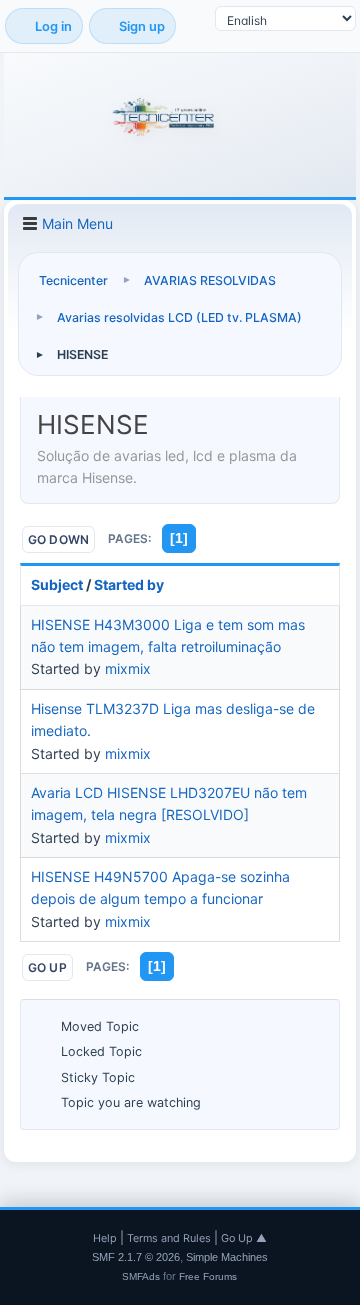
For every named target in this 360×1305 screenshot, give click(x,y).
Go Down (59, 539)
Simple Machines (227, 1257)
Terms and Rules (169, 1238)
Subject (57, 584)
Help (105, 1238)
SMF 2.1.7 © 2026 (136, 1257)
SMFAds (141, 1276)
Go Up (47, 967)
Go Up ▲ (244, 1238)
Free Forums (208, 1276)
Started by (129, 584)
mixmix (128, 668)
